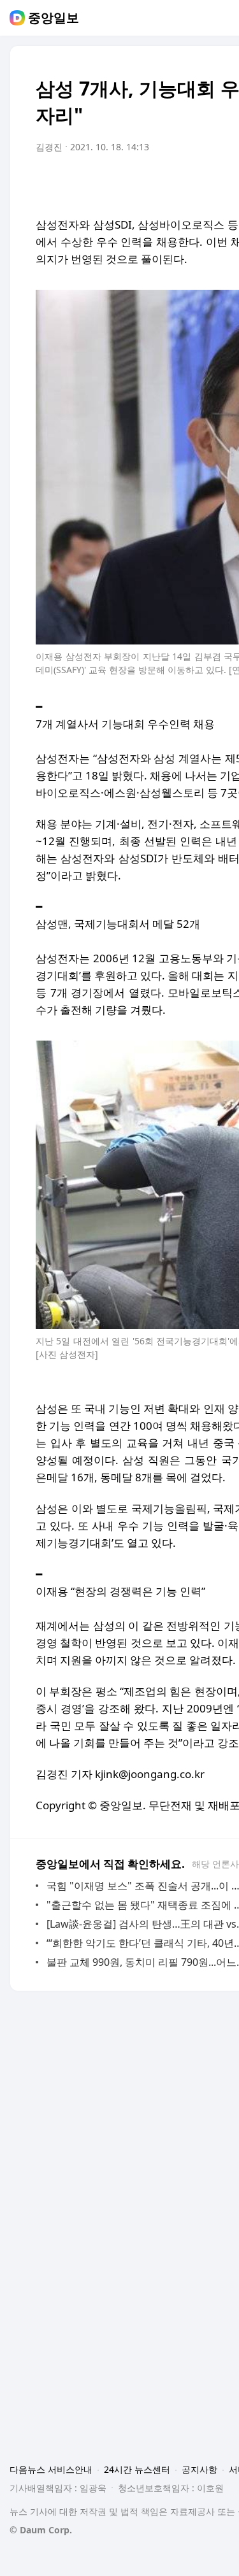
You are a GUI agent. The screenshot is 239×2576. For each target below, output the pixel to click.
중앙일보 (54, 18)
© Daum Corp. (41, 2530)
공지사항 (199, 2469)
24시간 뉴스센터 (137, 2469)
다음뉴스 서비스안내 (51, 2469)
